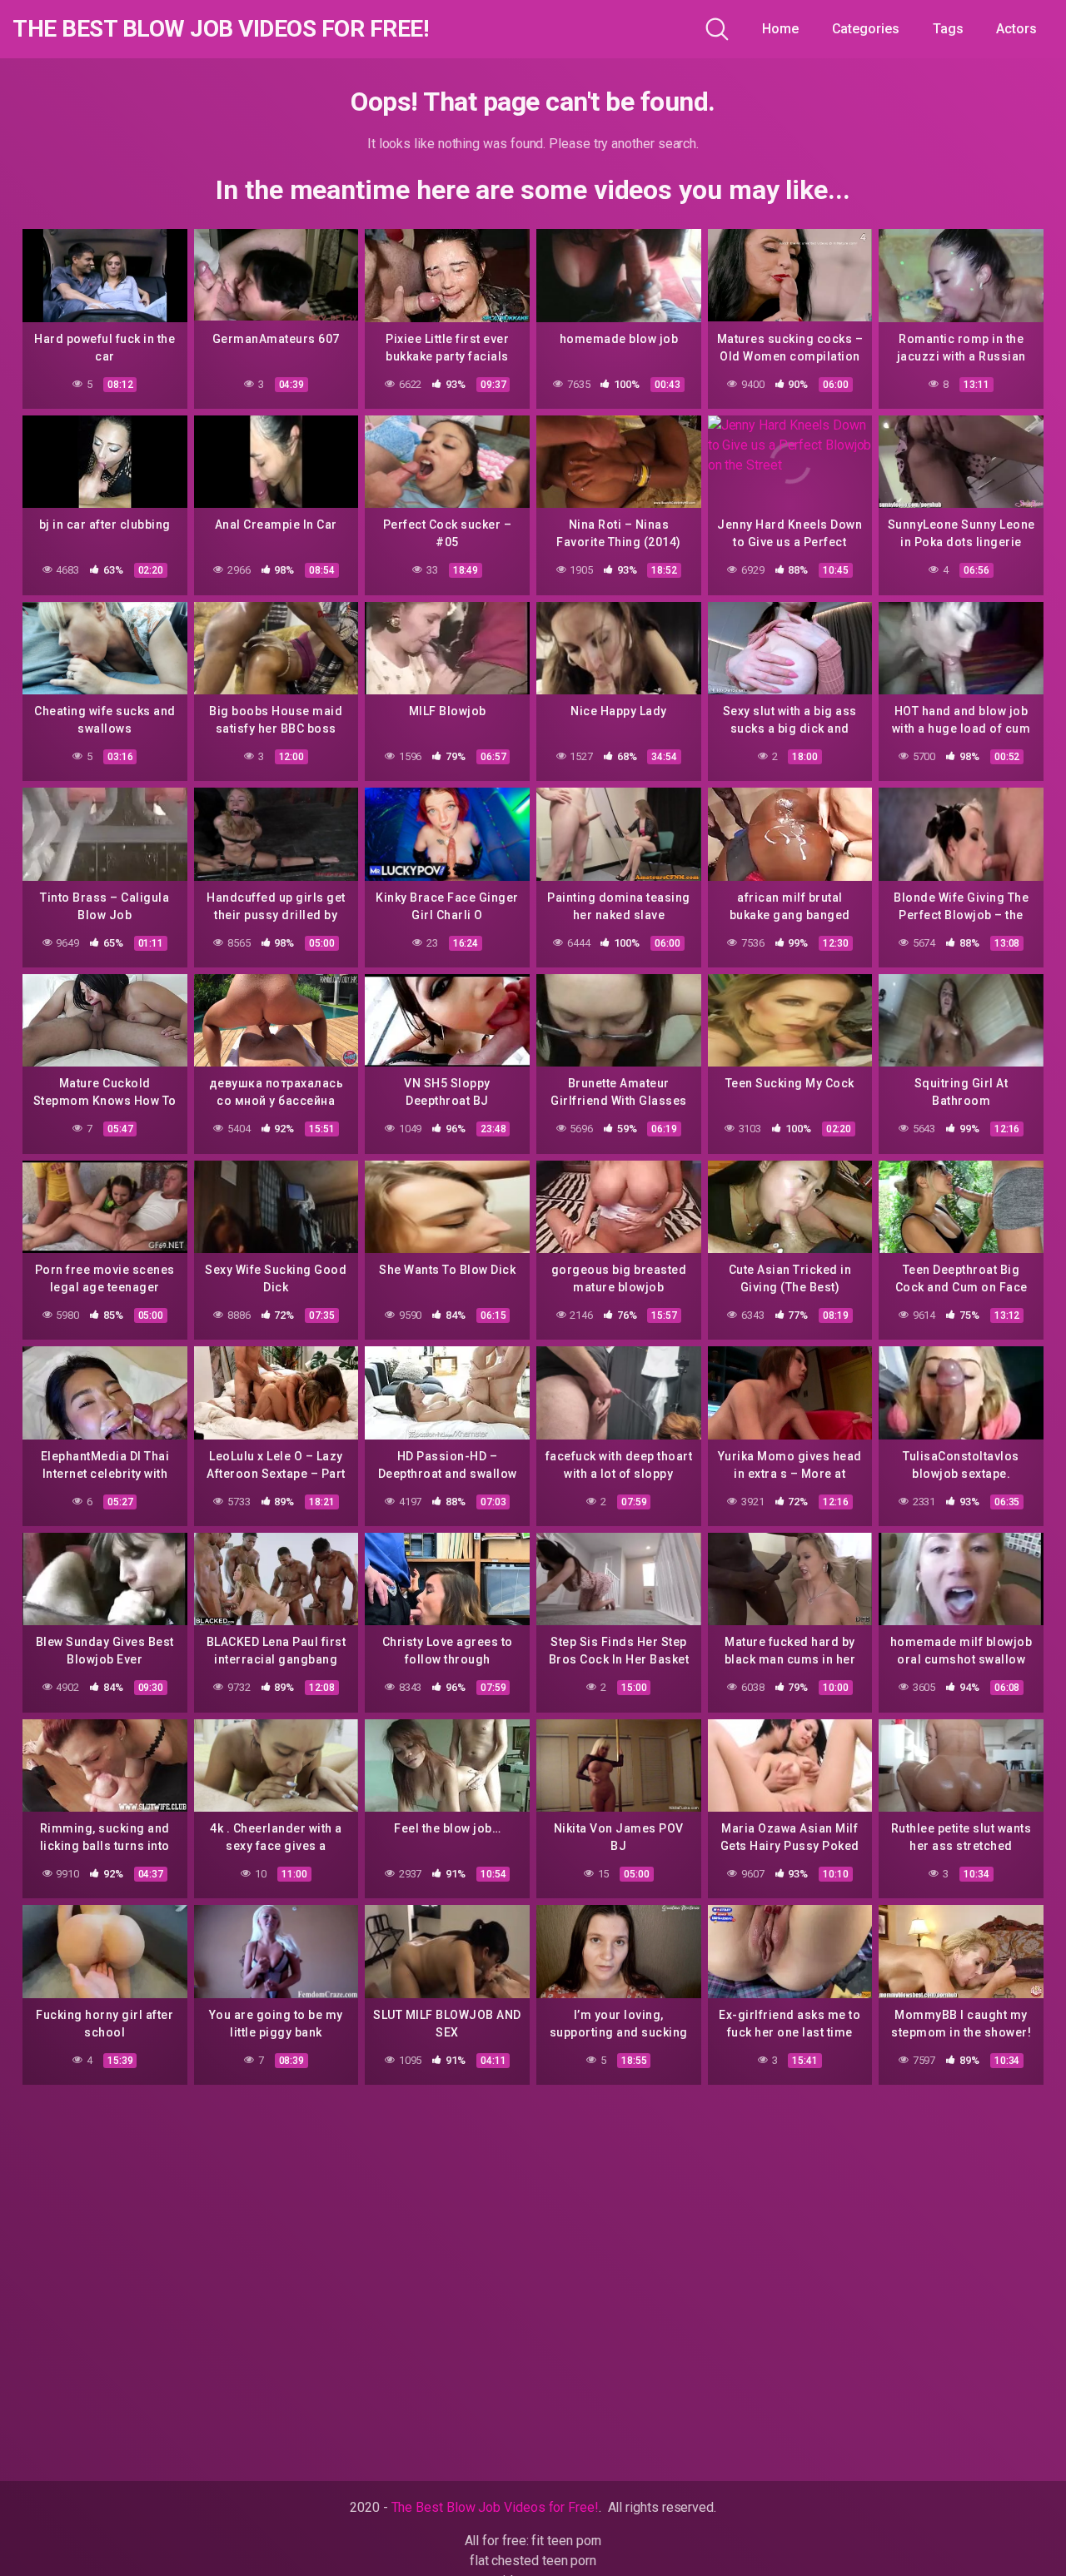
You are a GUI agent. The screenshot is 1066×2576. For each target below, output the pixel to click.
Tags (948, 29)
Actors (1016, 29)
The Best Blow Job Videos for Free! (220, 29)
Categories (866, 29)
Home (780, 29)
